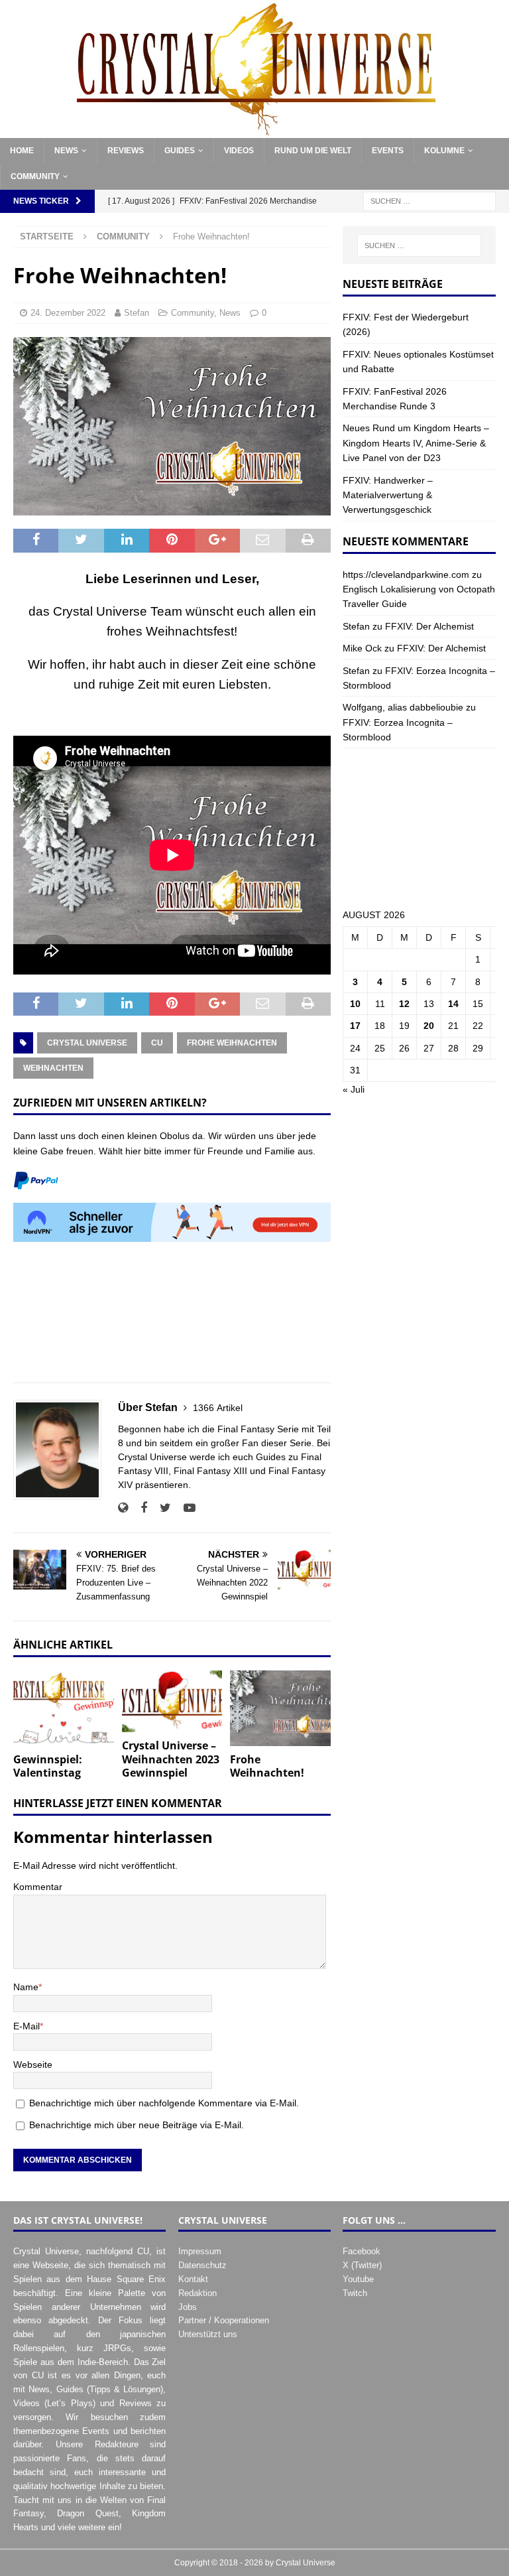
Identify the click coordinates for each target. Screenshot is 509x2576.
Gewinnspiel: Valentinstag (48, 1766)
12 (404, 1004)
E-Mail (27, 2026)
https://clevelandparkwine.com (406, 575)
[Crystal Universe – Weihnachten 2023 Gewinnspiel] (172, 1701)
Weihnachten (53, 1068)
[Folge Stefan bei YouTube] (185, 1508)
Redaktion (198, 2293)
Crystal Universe (87, 1043)
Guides (180, 151)
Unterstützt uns (208, 2334)
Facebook (362, 2251)
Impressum (200, 2251)
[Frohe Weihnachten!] (280, 1708)
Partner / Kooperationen (224, 2320)
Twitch (355, 2293)
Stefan (137, 313)
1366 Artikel (218, 1408)
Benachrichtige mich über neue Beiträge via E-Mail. (137, 2125)
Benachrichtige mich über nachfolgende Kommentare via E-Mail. (164, 2103)
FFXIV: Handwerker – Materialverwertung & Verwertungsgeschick (388, 495)
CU (157, 1043)
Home (22, 151)
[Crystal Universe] (254, 130)
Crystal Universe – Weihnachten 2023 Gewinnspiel (171, 1759)
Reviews (126, 151)
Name (26, 1987)
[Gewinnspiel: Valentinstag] (64, 1708)
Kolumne (444, 151)
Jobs (188, 2307)
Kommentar (38, 1887)
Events (388, 151)
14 (453, 1004)
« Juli (354, 1089)
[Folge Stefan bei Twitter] (160, 1508)
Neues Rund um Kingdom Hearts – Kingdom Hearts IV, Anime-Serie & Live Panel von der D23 (416, 443)
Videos (239, 151)
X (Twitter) (362, 2265)
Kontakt (193, 2279)
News (66, 151)
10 (355, 1004)
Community (35, 176)
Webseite (33, 2065)
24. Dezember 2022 (68, 313)
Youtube (358, 2279)
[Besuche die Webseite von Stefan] (123, 1508)
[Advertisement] (172, 1320)
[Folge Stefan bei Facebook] (139, 1508)
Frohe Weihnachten (232, 1043)
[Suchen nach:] (429, 200)
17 (355, 1026)
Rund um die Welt (313, 151)
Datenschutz (202, 2265)
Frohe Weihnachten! (267, 1766)
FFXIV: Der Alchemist (429, 626)
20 (429, 1026)
